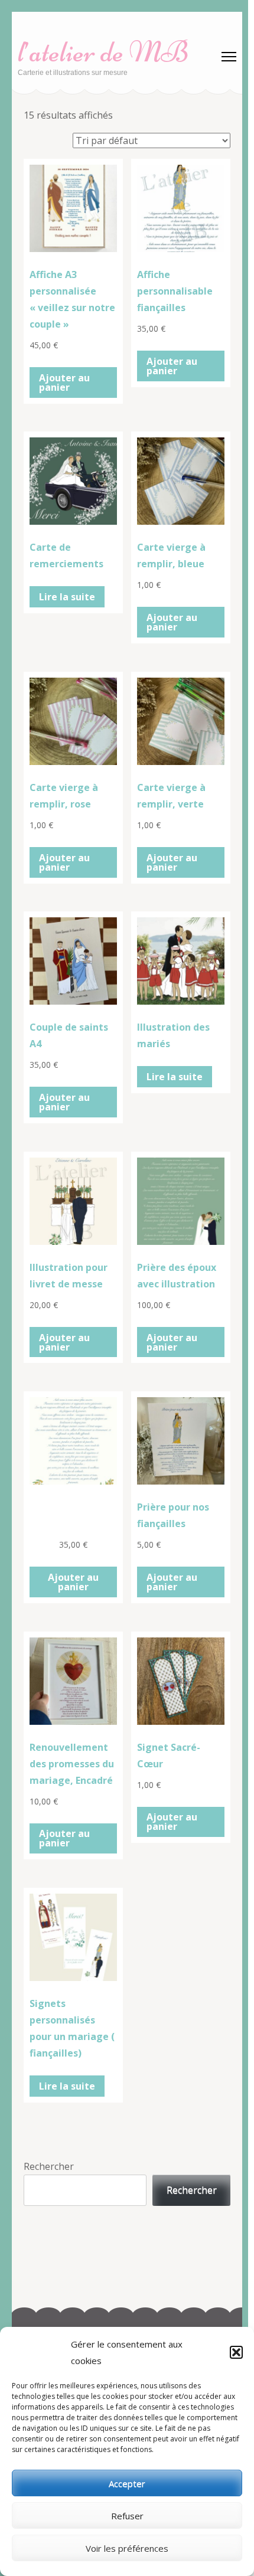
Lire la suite (67, 597)
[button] (236, 2352)
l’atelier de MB (103, 52)
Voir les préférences (127, 2548)
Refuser (127, 2516)
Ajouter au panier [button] (64, 383)
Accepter (127, 2483)
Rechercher (49, 2166)
